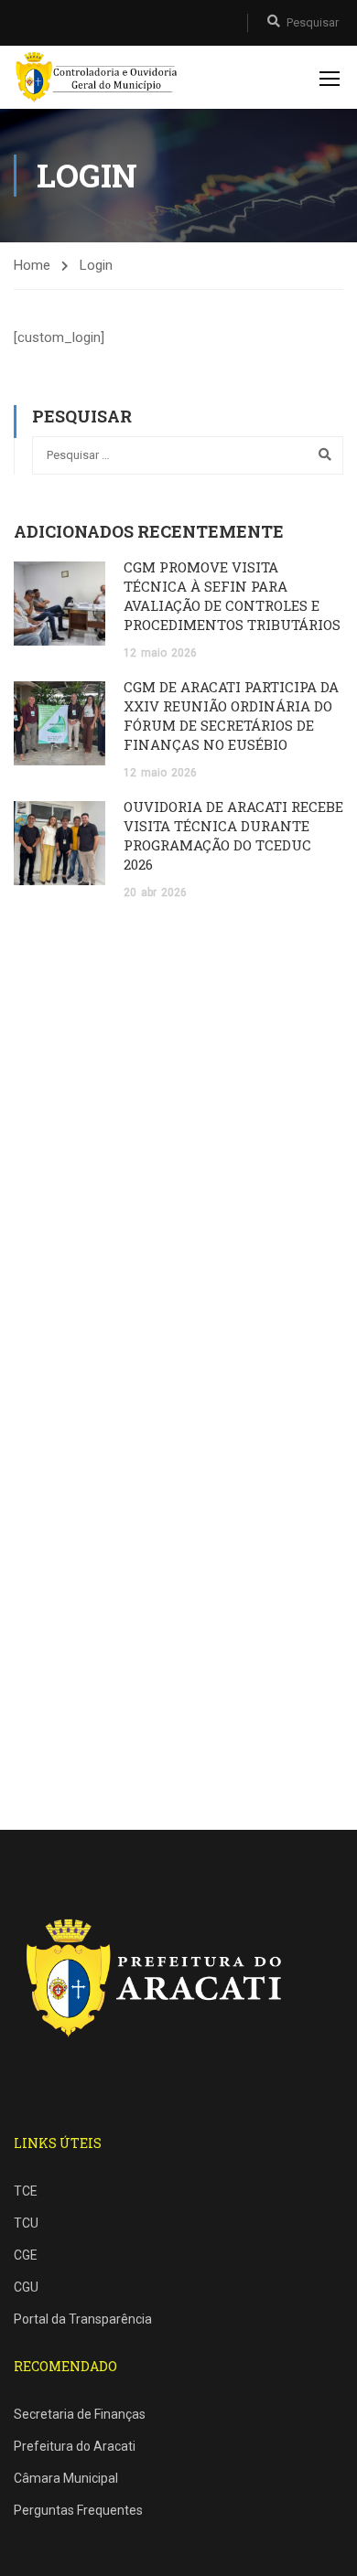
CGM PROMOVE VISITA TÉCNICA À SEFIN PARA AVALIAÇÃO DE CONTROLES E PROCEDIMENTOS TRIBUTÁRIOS (232, 596)
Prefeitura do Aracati (75, 2446)
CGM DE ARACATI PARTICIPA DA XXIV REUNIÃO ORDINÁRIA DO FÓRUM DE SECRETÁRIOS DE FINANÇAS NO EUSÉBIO (231, 716)
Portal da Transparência (83, 2319)
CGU (26, 2287)
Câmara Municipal (66, 2478)
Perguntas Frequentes (78, 2510)
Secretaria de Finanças (80, 2414)
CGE (26, 2255)
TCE (26, 2191)
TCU (26, 2223)
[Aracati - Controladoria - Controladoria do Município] (99, 77)
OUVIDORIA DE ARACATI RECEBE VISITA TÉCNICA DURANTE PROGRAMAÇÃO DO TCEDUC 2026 (233, 835)
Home (32, 265)
